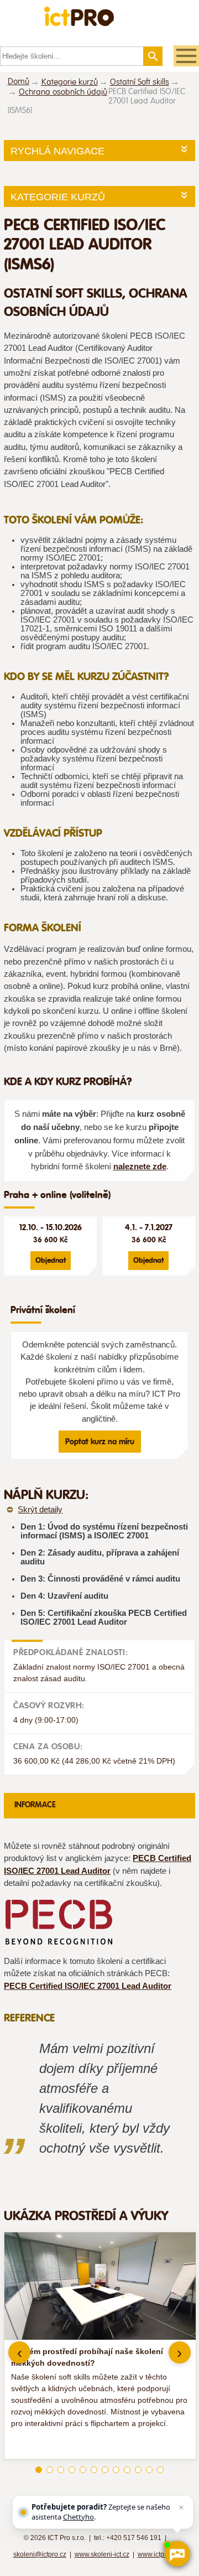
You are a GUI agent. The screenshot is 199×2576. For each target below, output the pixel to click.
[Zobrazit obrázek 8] (116, 2470)
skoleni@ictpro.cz (40, 2554)
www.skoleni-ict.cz (102, 2554)
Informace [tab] (35, 1805)
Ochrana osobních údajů (63, 92)
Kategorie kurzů (70, 82)
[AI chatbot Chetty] (177, 2554)
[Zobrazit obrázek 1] (39, 2470)
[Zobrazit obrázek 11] (149, 2470)
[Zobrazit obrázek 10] (138, 2470)
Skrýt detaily (40, 1510)
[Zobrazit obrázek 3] (61, 2470)
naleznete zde (140, 1167)
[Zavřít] (181, 2507)
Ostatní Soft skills (140, 82)
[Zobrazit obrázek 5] (83, 2470)
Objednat (51, 1260)
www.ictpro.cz (158, 2554)
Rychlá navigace (57, 151)
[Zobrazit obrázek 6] (94, 2470)
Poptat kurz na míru (100, 1442)
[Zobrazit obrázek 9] (127, 2470)
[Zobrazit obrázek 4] (72, 2470)
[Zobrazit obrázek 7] (105, 2470)
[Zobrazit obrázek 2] (50, 2470)
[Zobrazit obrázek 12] (160, 2470)
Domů (19, 82)
